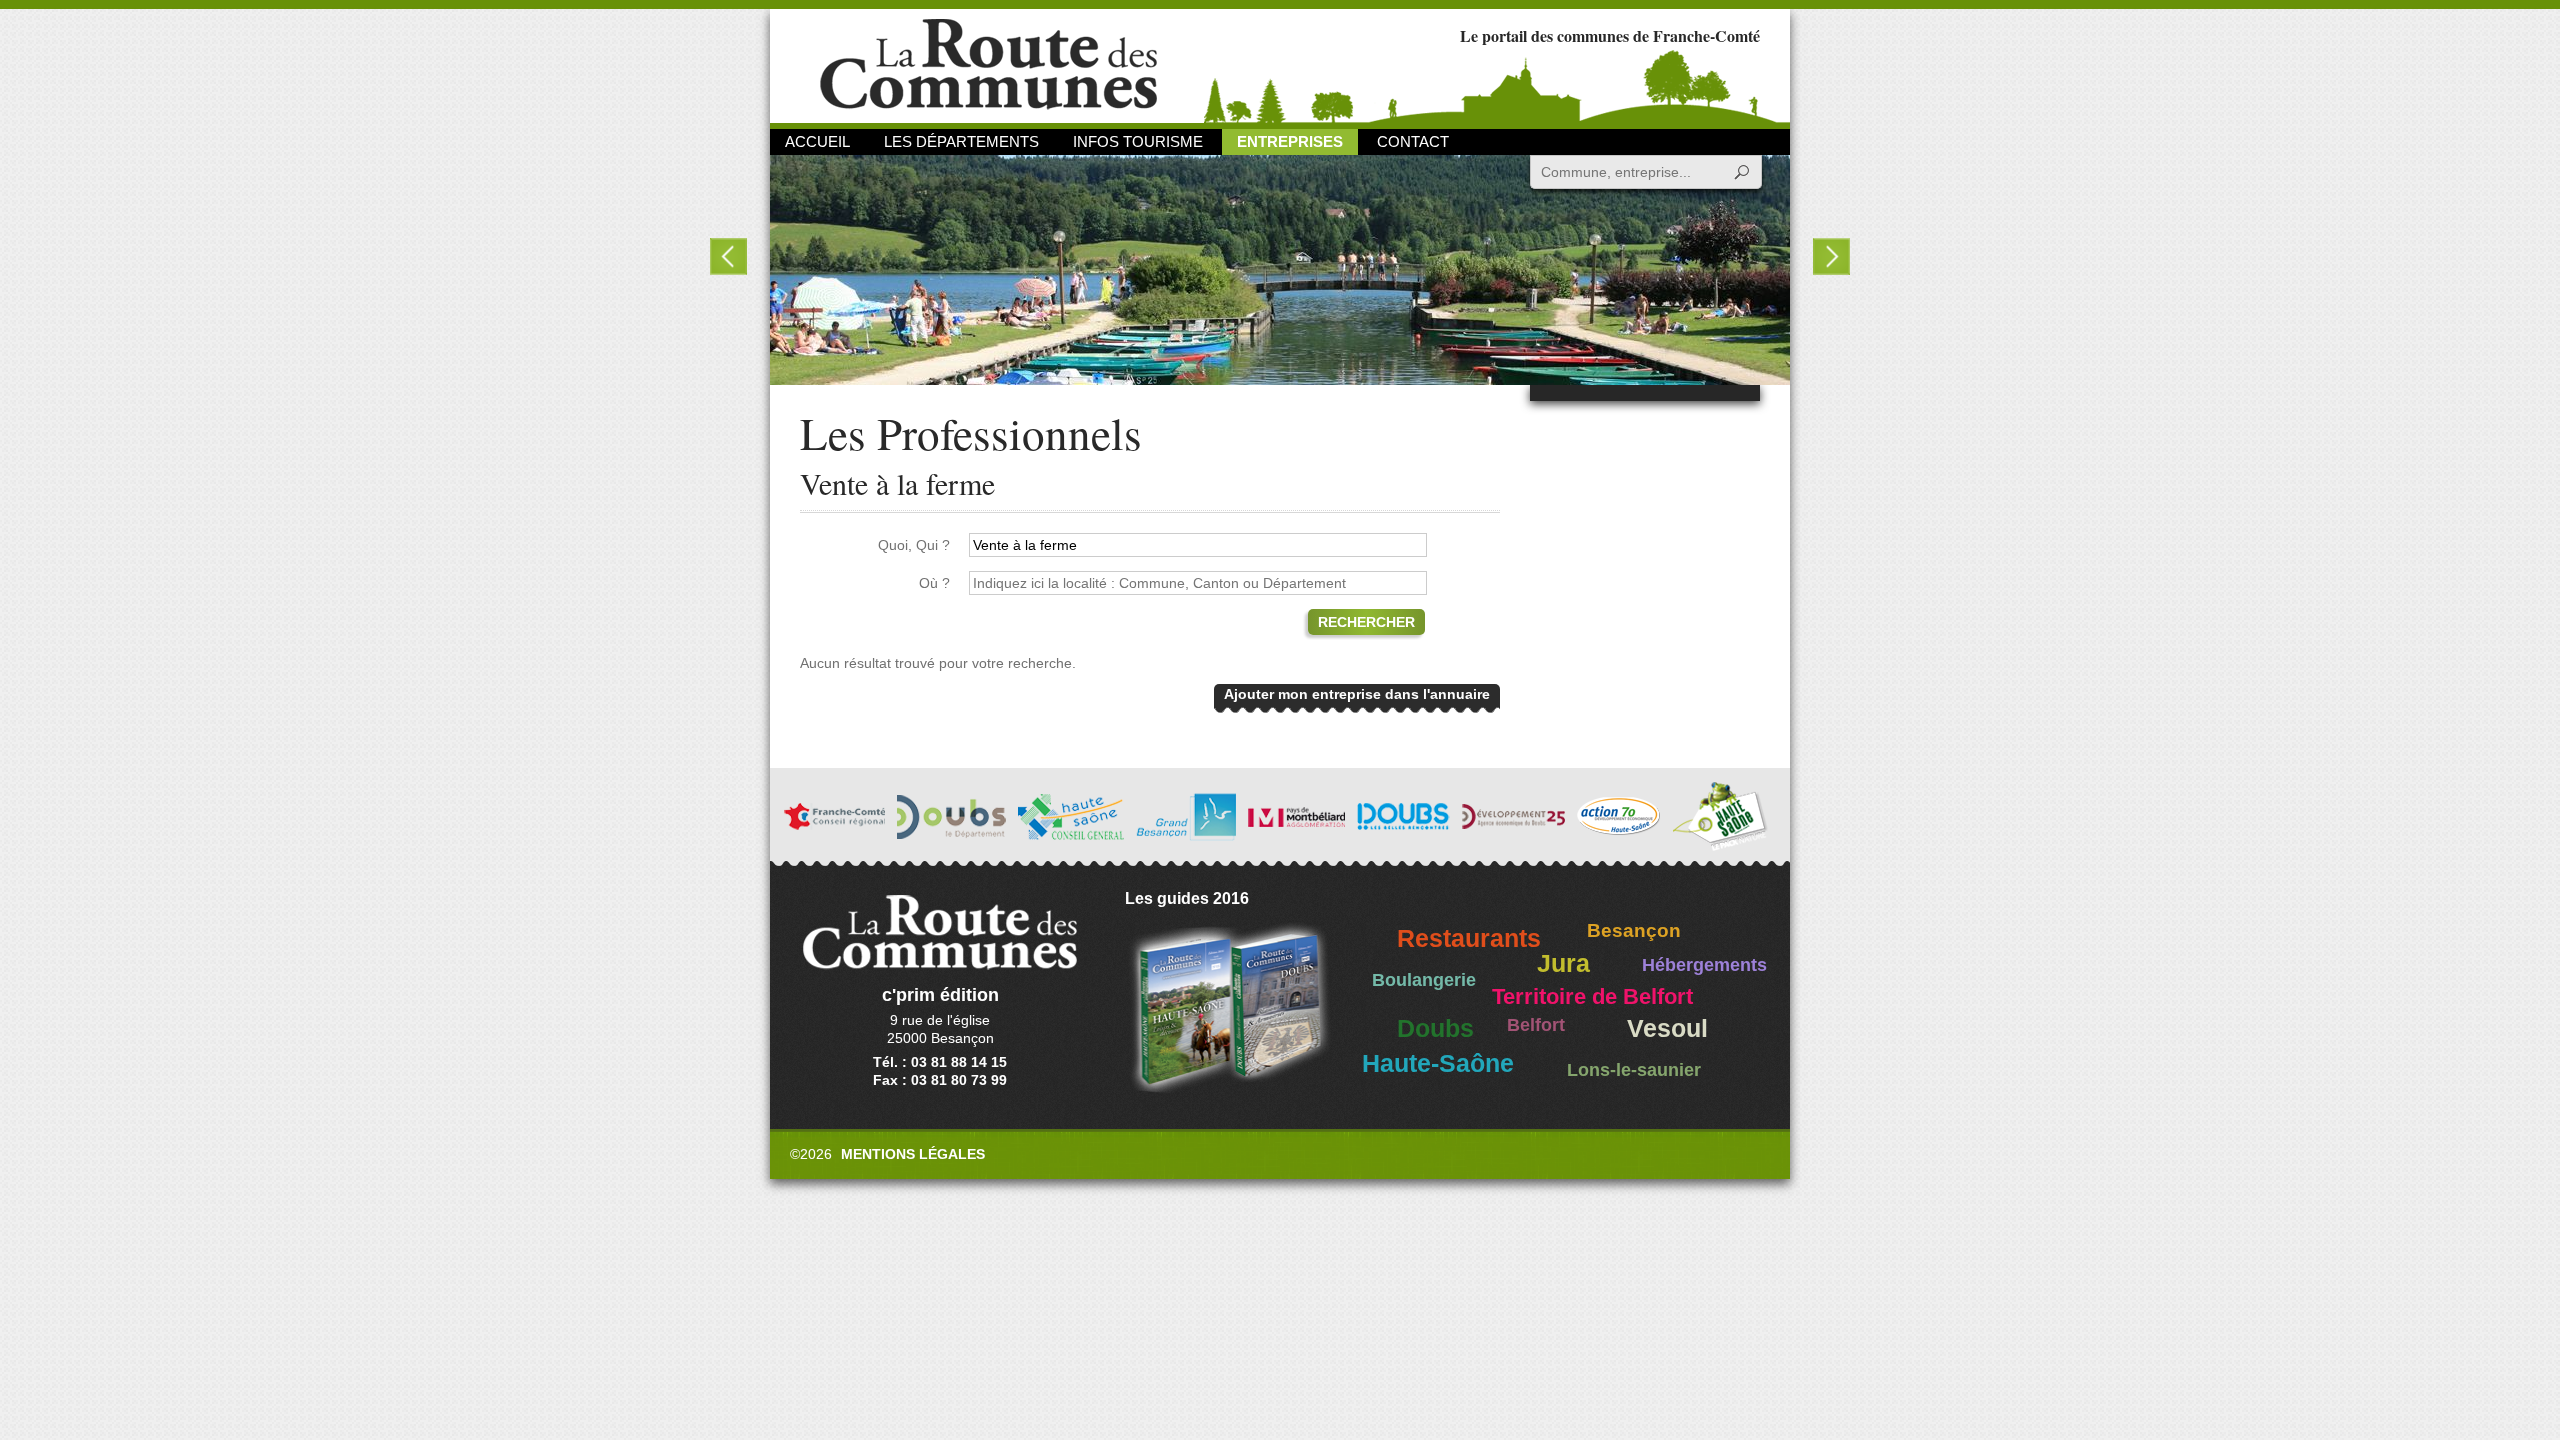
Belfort (1536, 1025)
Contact (1413, 141)
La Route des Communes (988, 64)
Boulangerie (1424, 980)
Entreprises (1290, 141)
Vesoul (1667, 1028)
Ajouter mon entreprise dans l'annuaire (1357, 694)
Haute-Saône (1438, 1063)
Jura (1563, 963)
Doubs (1435, 1028)
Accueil (817, 141)
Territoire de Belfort (1592, 997)
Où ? (934, 583)
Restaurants (1469, 938)
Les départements (961, 141)
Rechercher (1366, 622)
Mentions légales (913, 1154)
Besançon (1634, 930)
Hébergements (1704, 965)
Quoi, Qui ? (914, 545)
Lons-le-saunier (1634, 1070)
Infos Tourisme (1138, 141)
